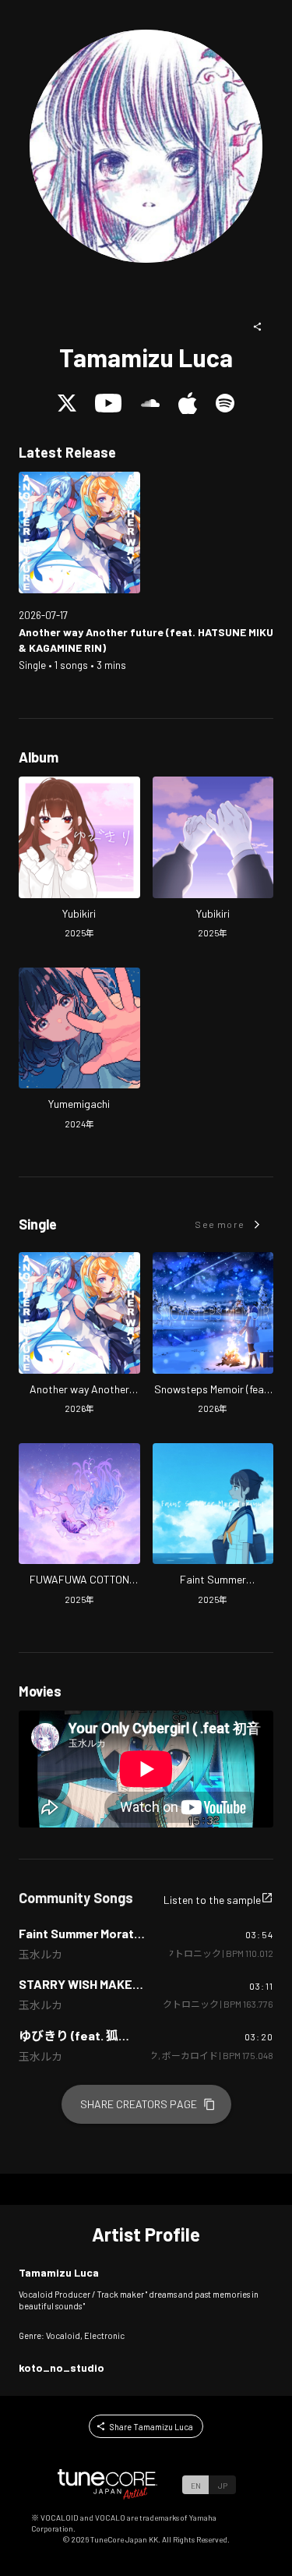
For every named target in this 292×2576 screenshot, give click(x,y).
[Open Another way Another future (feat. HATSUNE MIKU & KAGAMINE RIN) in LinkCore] (79, 533)
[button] (258, 327)
